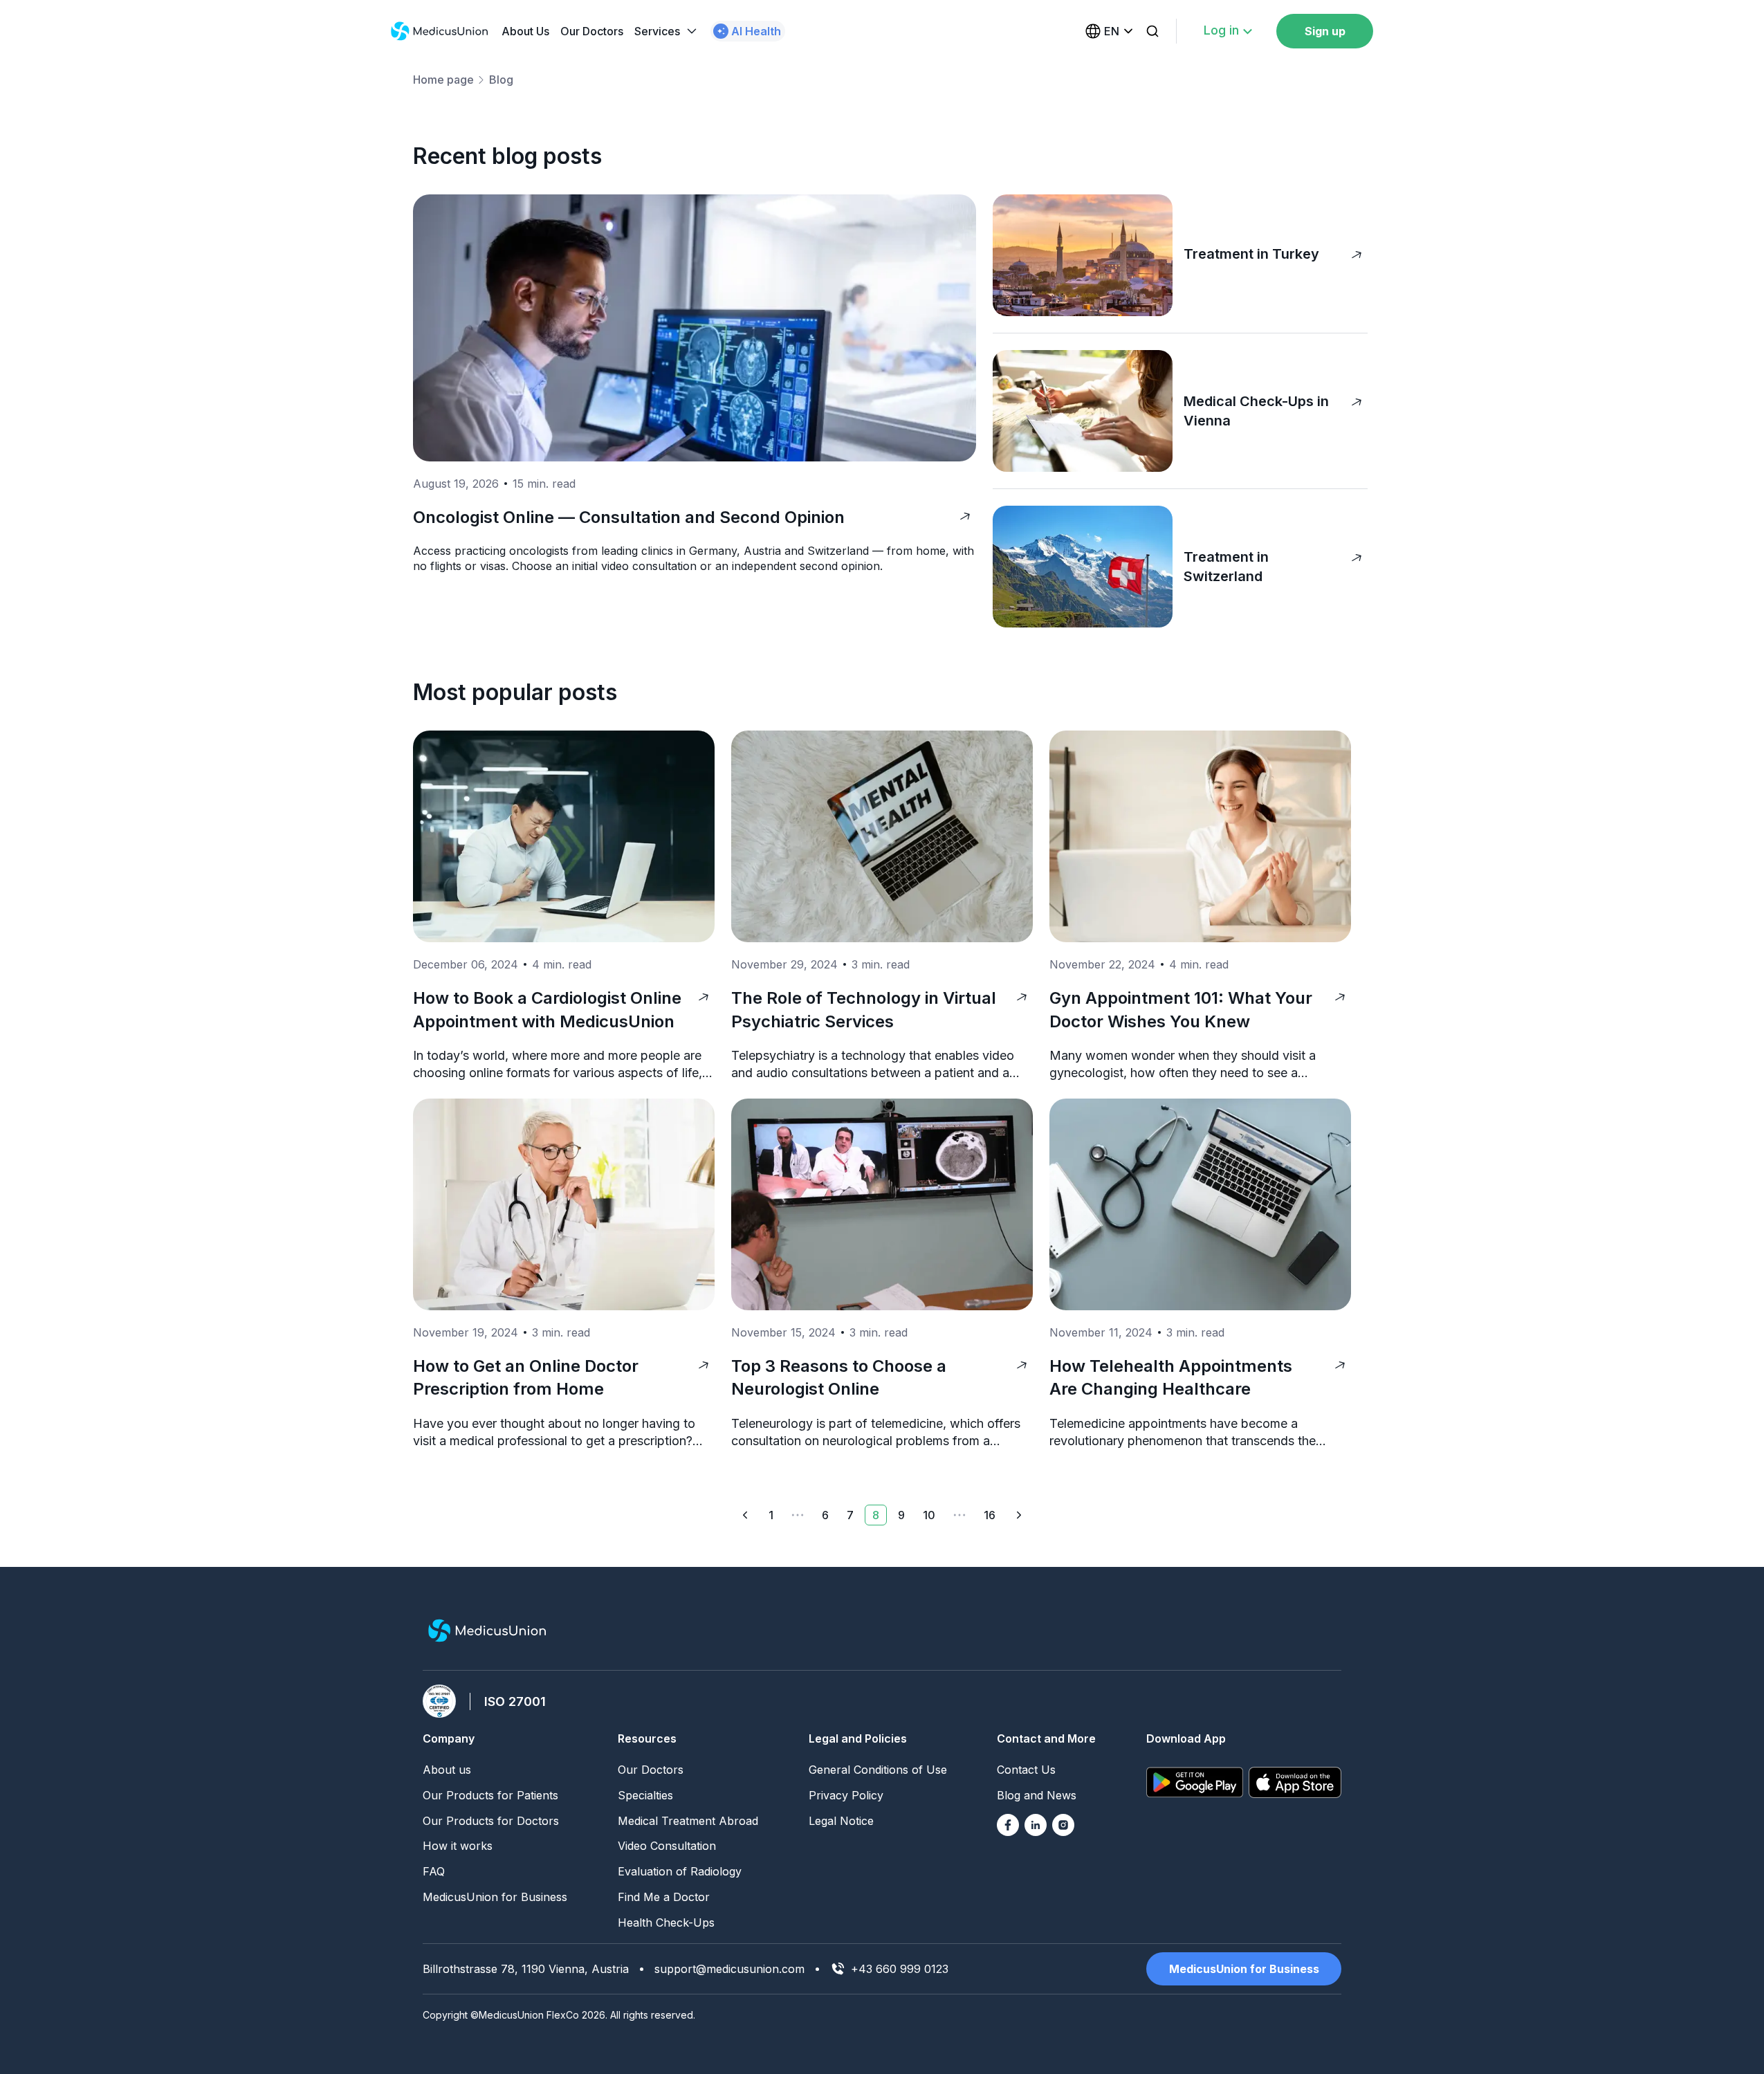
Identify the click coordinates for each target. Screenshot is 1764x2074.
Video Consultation (667, 1846)
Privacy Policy (846, 1795)
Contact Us (1026, 1770)
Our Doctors (592, 31)
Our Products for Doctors (491, 1821)
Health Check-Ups (666, 1922)
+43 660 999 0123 (900, 1969)
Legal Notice (841, 1821)
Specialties (645, 1795)
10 (929, 1515)
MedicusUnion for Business (495, 1897)
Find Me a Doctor (664, 1897)
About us (447, 1770)
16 (990, 1515)
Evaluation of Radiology (680, 1871)
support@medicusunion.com (729, 1969)
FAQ (434, 1871)
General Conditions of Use (878, 1770)
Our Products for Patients (490, 1795)
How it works (458, 1846)
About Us (525, 31)
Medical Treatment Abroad (688, 1821)
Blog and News (1037, 1795)
